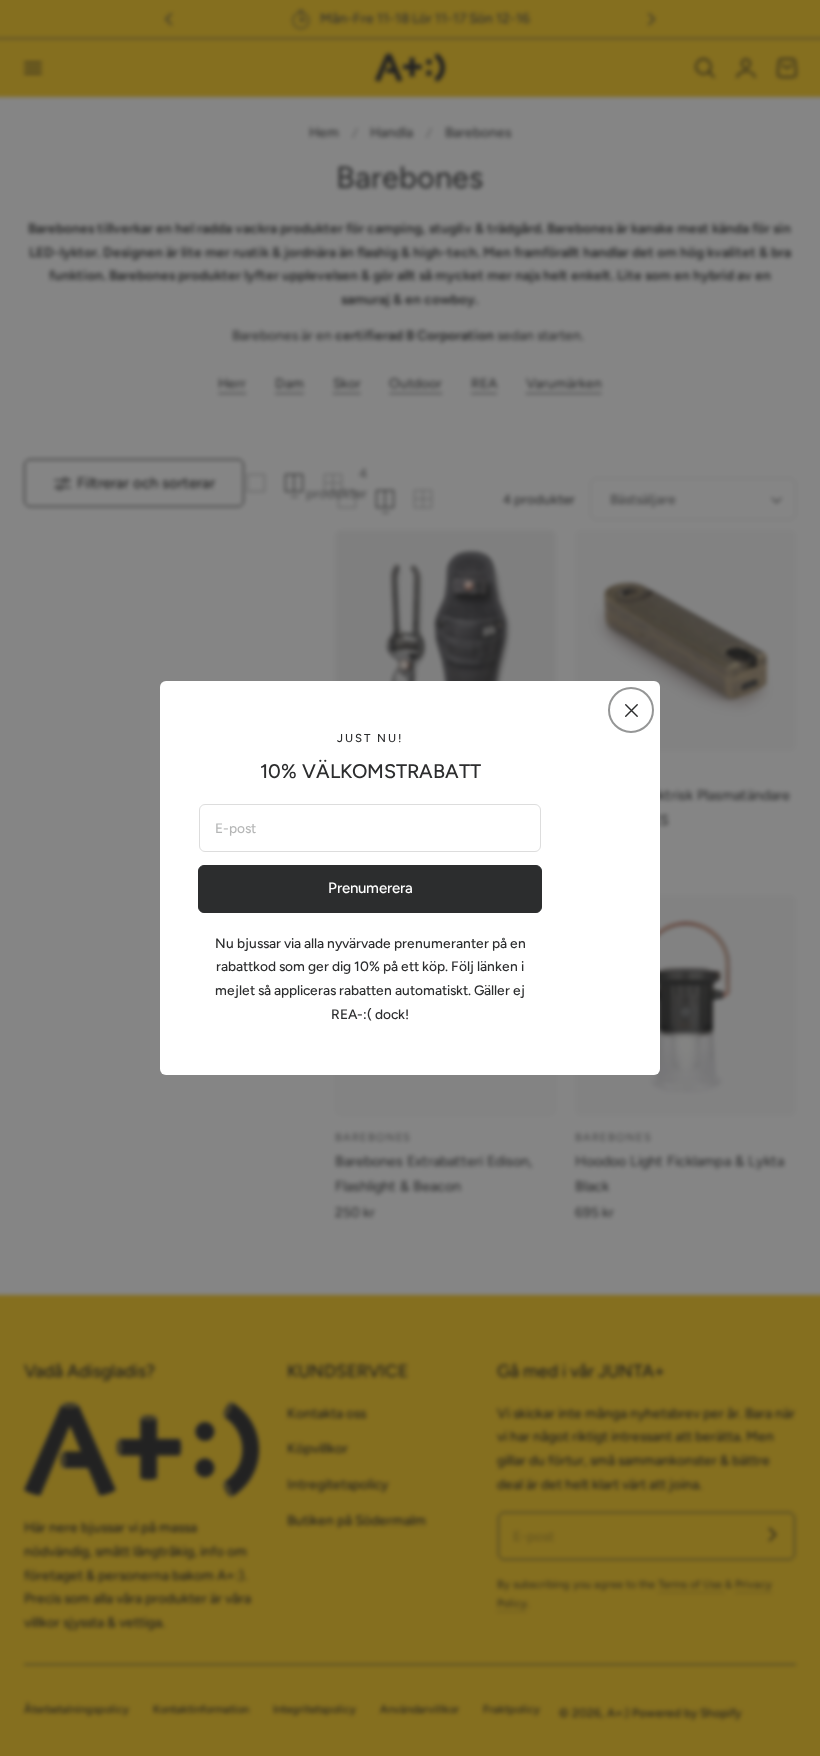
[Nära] (631, 710)
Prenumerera (370, 888)
